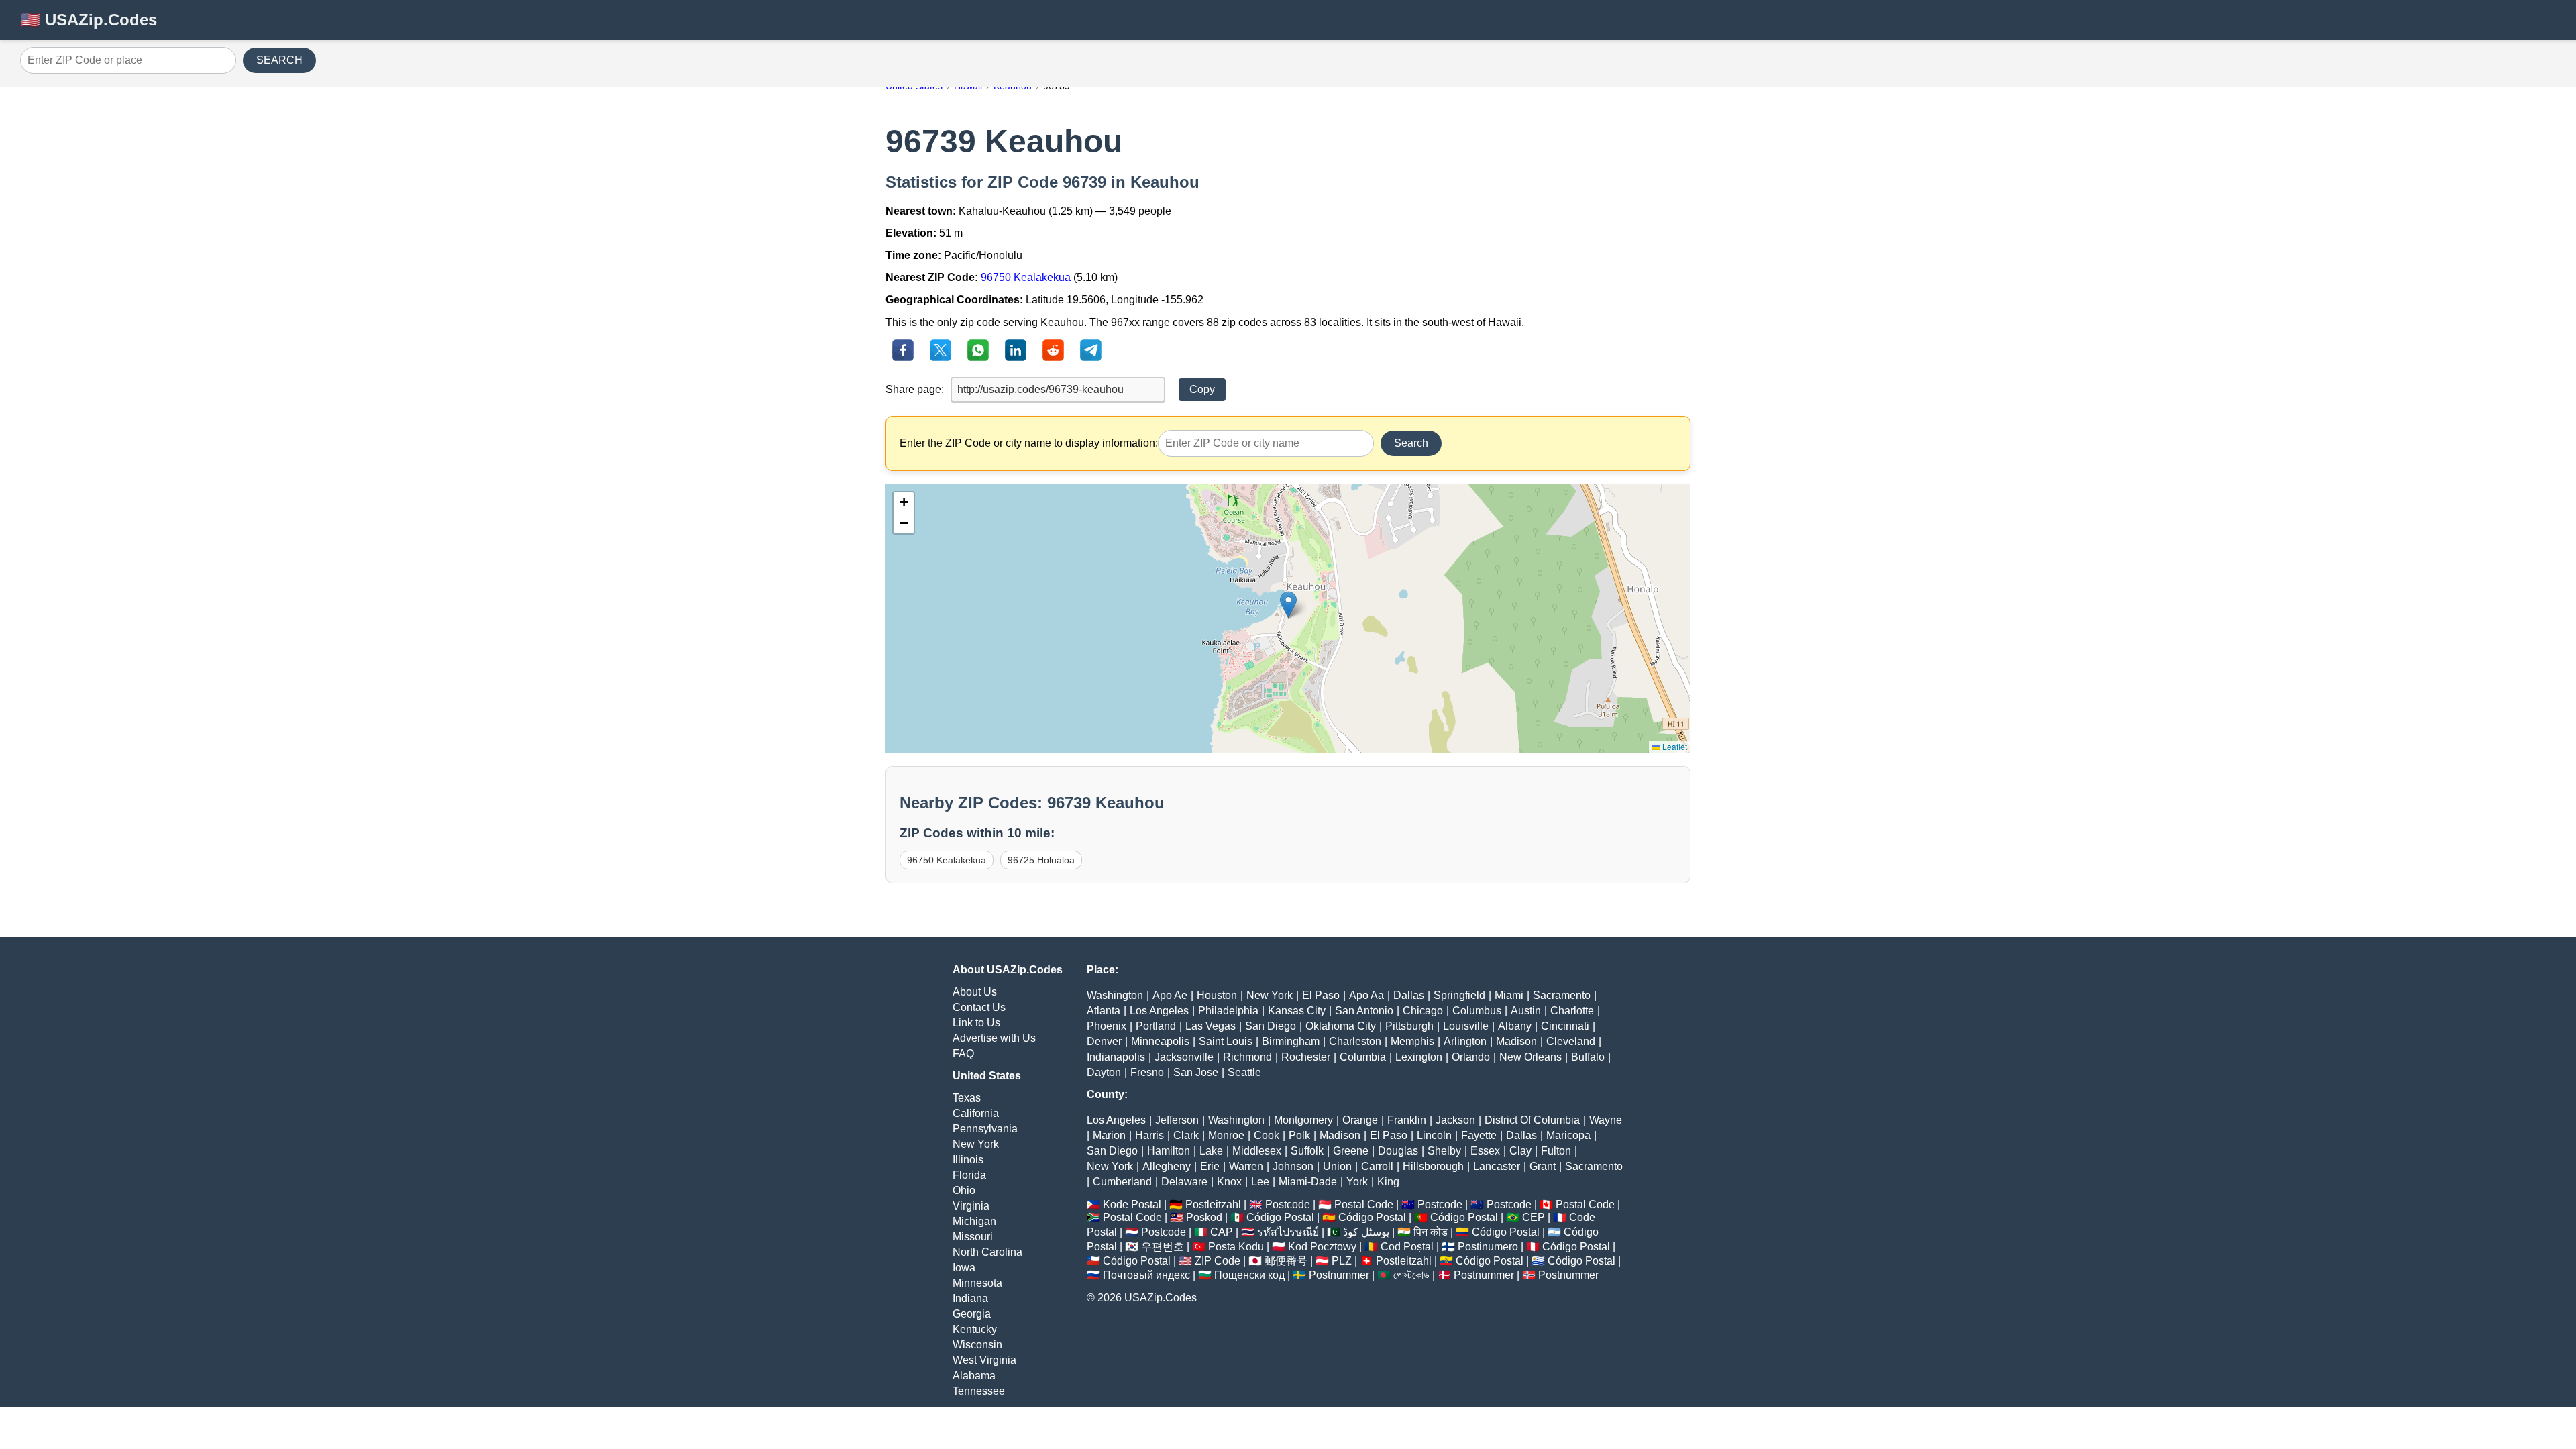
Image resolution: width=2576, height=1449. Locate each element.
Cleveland (1571, 1041)
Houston (1217, 995)
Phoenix (1107, 1026)
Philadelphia (1228, 1011)
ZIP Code (1218, 1261)
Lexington (1419, 1057)
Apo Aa (1366, 995)
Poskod (1204, 1217)
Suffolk (1307, 1151)
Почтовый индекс (1146, 1275)
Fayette (1479, 1135)
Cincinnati (1565, 1026)
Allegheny (1167, 1166)
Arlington (1465, 1041)
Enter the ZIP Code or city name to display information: (1029, 443)
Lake (1211, 1151)
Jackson (1455, 1120)
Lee (1260, 1182)
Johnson (1293, 1166)
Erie (1210, 1166)
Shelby (1444, 1151)
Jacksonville (1184, 1057)
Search (1411, 443)
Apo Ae (1170, 995)
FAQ (963, 1054)
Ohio (964, 1190)
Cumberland (1122, 1182)
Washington (1115, 995)
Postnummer (1339, 1275)
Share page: (915, 389)
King (1388, 1182)
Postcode (1288, 1204)
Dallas (1409, 995)
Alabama (974, 1376)
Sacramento (1562, 995)
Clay (1520, 1151)
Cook (1267, 1135)
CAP (1222, 1232)
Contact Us (979, 1007)
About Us (975, 992)
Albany (1515, 1026)
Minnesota (977, 1283)
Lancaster (1497, 1166)
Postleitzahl (1213, 1204)
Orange (1360, 1120)
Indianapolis (1116, 1057)
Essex (1485, 1151)
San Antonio (1364, 1011)
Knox (1229, 1182)
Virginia (971, 1206)
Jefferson (1177, 1120)
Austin (1526, 1011)
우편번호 (1163, 1247)
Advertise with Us (994, 1038)
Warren (1246, 1166)
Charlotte (1572, 1011)
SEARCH (279, 60)
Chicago (1423, 1011)
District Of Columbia (1532, 1120)
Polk (1299, 1135)
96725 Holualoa (1041, 860)
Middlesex (1257, 1151)
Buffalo (1588, 1057)
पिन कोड (1431, 1232)
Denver (1104, 1041)
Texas (967, 1098)
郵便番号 (1286, 1261)
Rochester (1306, 1057)
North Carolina (987, 1252)
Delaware (1184, 1182)
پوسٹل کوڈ (1366, 1232)
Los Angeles (1159, 1011)
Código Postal (1280, 1217)
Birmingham (1291, 1041)
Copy (1202, 389)
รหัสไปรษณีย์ (1288, 1232)
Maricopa (1568, 1135)
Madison (1516, 1041)
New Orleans (1531, 1057)
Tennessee (979, 1391)
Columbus (1477, 1011)
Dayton (1104, 1072)
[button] (1288, 605)
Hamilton (1169, 1151)
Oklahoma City (1341, 1026)
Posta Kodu (1236, 1247)
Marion (1109, 1135)
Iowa (964, 1268)
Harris (1149, 1135)
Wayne (1606, 1120)
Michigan (974, 1221)
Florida (969, 1175)
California (976, 1113)
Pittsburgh (1409, 1026)
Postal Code (1364, 1204)
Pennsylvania (985, 1129)
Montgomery (1303, 1120)
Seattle (1244, 1072)
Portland (1156, 1026)
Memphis (1412, 1041)
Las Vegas (1211, 1026)
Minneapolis (1160, 1041)
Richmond (1247, 1057)
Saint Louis (1226, 1041)
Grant (1543, 1166)
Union (1337, 1166)
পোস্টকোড (1411, 1275)
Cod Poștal (1407, 1247)
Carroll (1377, 1166)
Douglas (1398, 1151)
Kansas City (1297, 1011)
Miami (1509, 995)
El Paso (1321, 995)
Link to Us (976, 1023)
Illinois (968, 1160)
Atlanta (1104, 1011)
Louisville (1466, 1026)
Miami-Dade (1308, 1182)
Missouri (973, 1237)
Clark (1186, 1135)
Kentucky (975, 1329)
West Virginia (984, 1360)
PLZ (1342, 1261)
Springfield (1459, 995)
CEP (1534, 1217)
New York (976, 1144)
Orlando (1471, 1057)
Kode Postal (1132, 1204)
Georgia (972, 1314)
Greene (1351, 1151)
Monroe (1226, 1135)
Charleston (1355, 1041)
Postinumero (1488, 1247)
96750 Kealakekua (1026, 277)
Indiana (970, 1298)
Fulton (1556, 1151)
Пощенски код (1249, 1275)
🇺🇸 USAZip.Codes (89, 20)
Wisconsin (977, 1345)
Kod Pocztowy (1322, 1247)
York (1357, 1182)
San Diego (1271, 1026)
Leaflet (1674, 746)
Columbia (1363, 1057)
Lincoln (1434, 1135)
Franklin (1407, 1120)
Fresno (1147, 1072)
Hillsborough (1433, 1166)
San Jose (1196, 1072)
